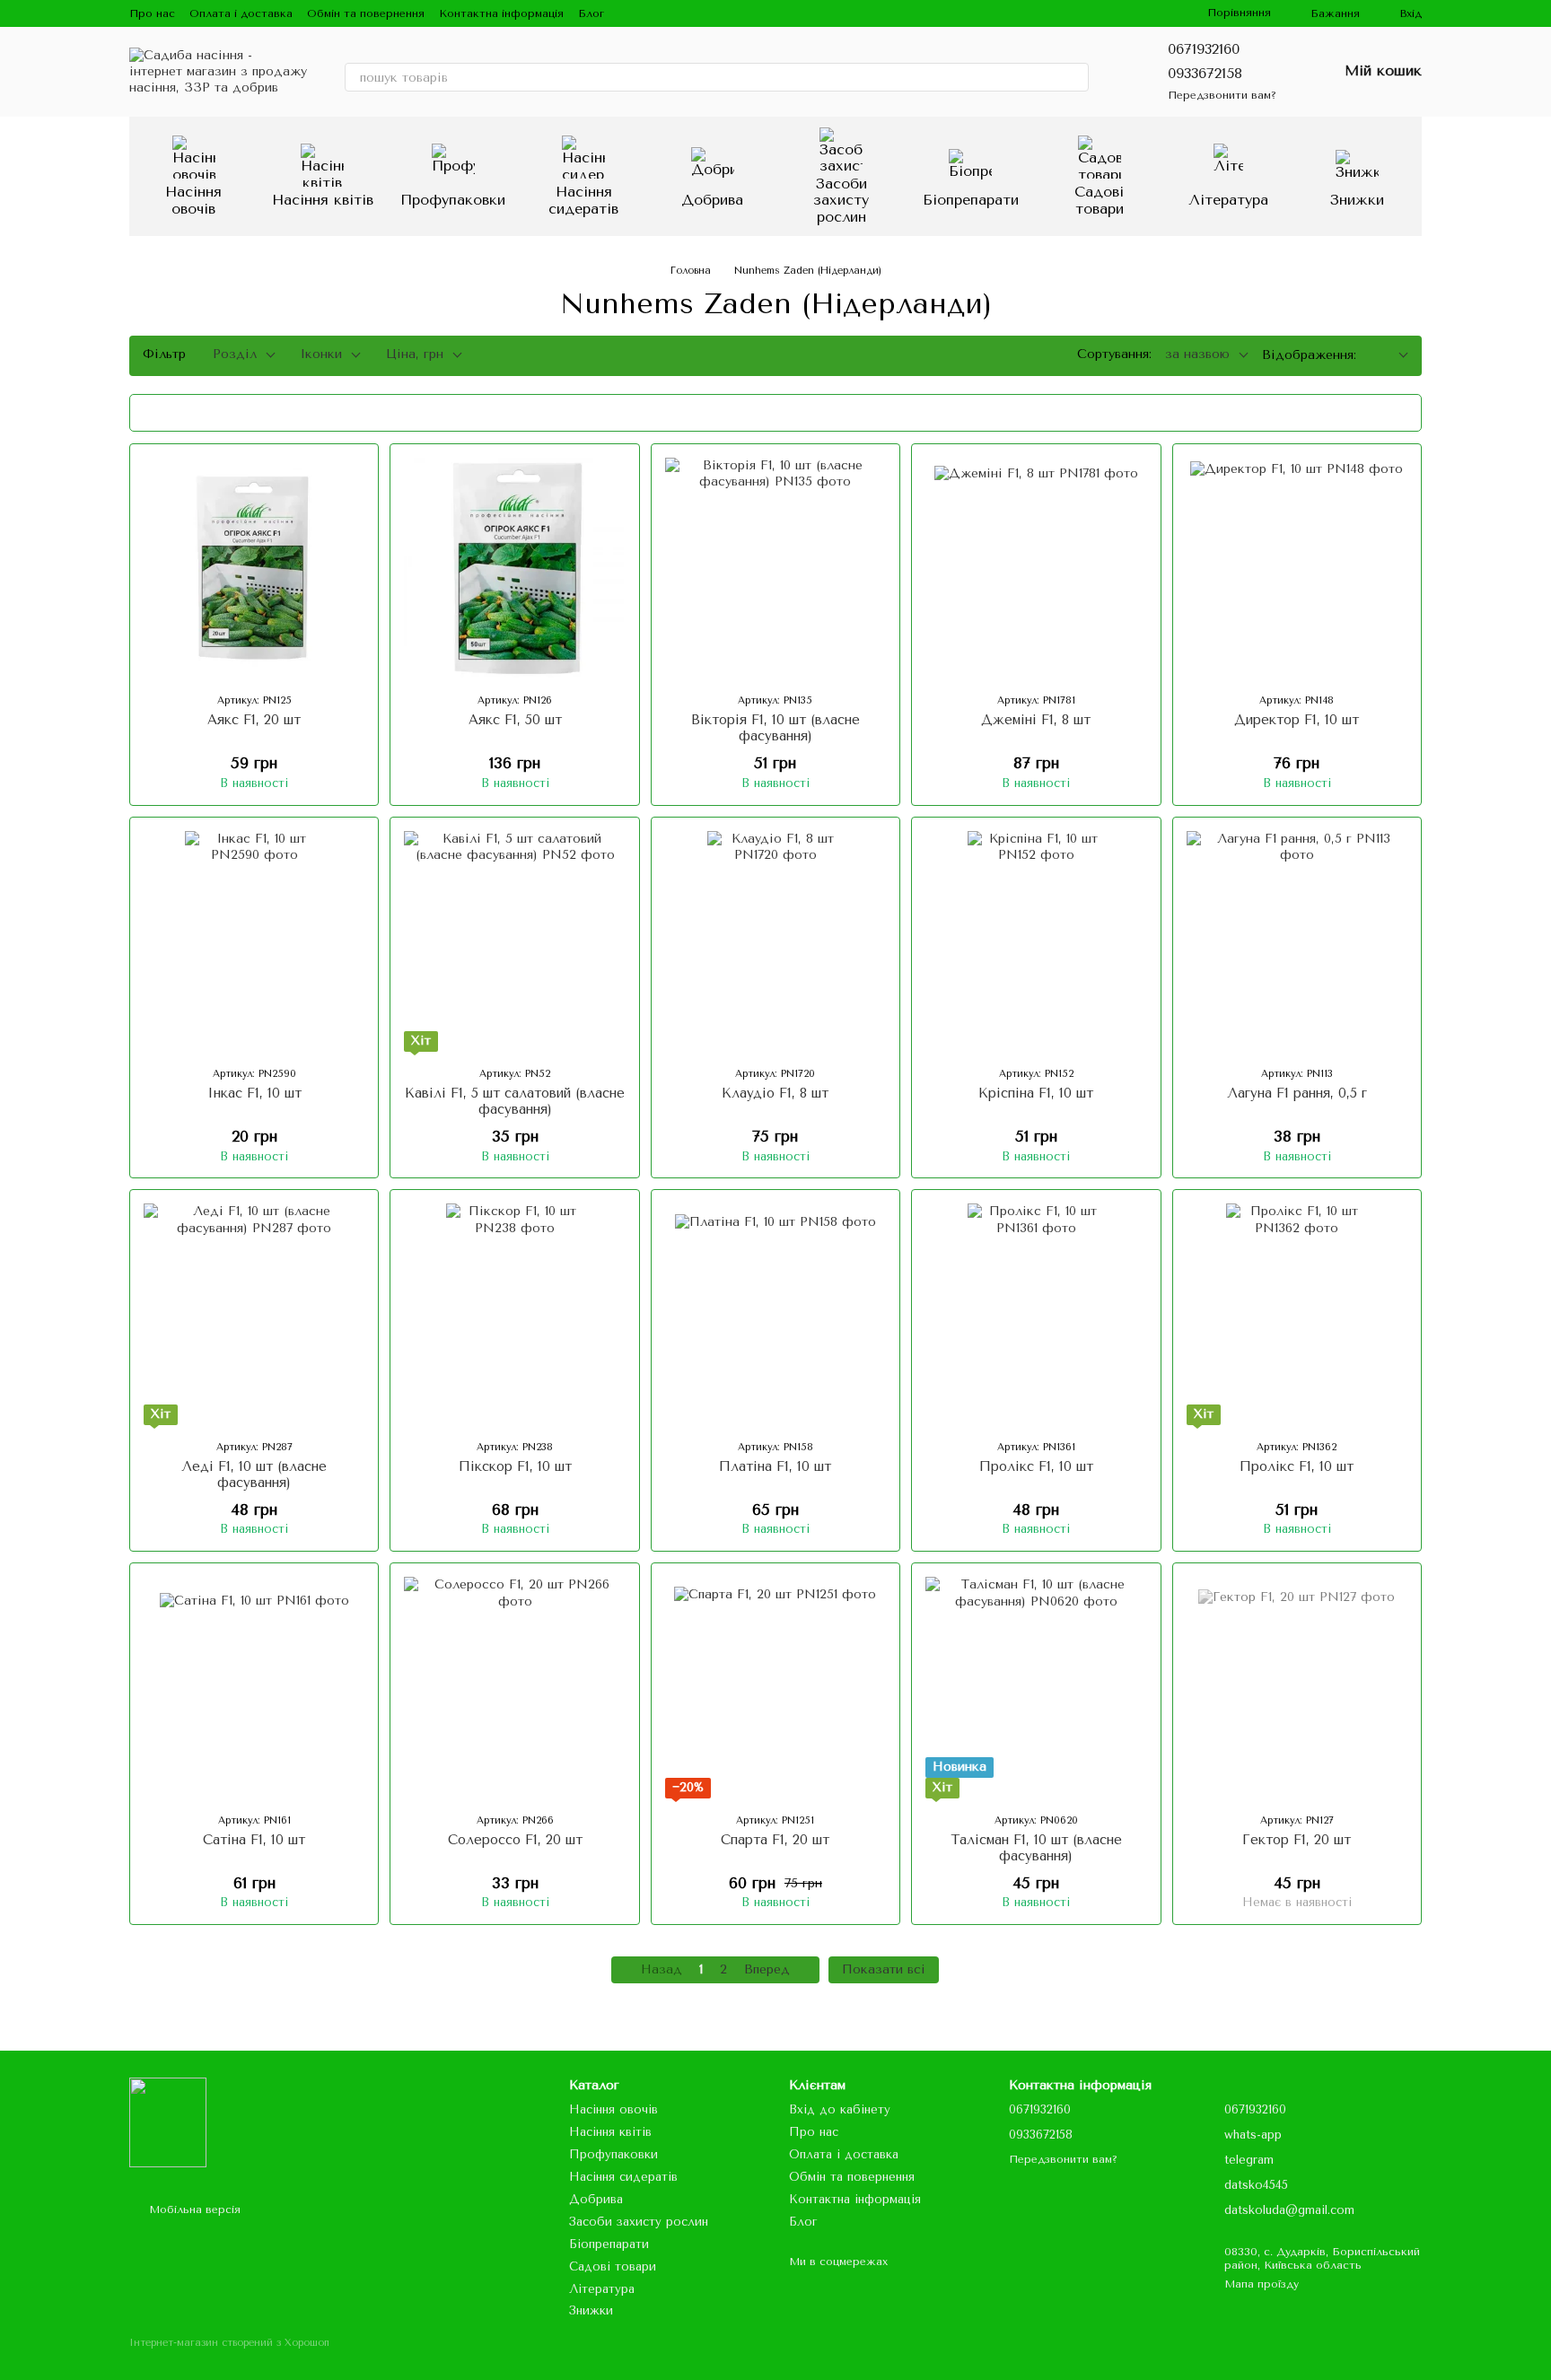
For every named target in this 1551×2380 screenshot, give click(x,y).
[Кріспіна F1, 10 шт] (1036, 941)
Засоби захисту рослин (841, 200)
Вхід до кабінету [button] (840, 2109)
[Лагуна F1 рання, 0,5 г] (1297, 941)
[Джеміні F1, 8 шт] (1036, 568)
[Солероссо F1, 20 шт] (514, 1687)
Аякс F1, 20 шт (254, 720)
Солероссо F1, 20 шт (515, 1840)
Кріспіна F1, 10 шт (1036, 1093)
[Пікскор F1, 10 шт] (514, 1314)
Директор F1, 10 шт (1297, 720)
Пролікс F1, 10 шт (1036, 1466)
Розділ (235, 354)
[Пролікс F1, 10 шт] (1036, 1314)
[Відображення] (1389, 356)
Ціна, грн (415, 354)
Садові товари (1099, 200)
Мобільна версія (193, 2209)
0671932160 (1204, 49)
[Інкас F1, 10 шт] (254, 941)
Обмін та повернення (366, 13)
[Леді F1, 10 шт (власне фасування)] (254, 1314)
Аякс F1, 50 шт (515, 720)
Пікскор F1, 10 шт (515, 1466)
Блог (591, 13)
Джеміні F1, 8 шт (1036, 720)
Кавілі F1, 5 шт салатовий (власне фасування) (515, 1101)
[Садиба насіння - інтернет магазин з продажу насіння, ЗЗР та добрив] (168, 2122)
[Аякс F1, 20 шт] (254, 568)
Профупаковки (453, 200)
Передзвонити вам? (1222, 95)
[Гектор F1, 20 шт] (1297, 1687)
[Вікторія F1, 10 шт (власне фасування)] (775, 568)
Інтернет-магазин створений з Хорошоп (229, 2343)
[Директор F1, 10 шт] (1297, 568)
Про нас (152, 13)
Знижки (1357, 200)
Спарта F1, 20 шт (775, 1840)
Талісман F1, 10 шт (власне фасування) (1036, 1848)
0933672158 (1205, 73)
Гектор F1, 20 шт (1297, 1840)
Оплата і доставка (241, 13)
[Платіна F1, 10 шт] (775, 1314)
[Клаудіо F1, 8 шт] (775, 941)
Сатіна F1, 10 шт (254, 1840)
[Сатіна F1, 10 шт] (254, 1687)
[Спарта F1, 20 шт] (775, 1687)
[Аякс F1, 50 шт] (514, 568)
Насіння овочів (193, 200)
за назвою (1197, 354)
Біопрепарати (971, 200)
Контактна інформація (501, 13)
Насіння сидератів (583, 200)
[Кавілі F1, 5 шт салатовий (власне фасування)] (514, 941)
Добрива (712, 200)
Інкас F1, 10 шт (254, 1093)
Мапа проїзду (1262, 2284)
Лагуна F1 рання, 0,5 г (1297, 1093)
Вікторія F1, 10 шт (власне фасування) (775, 728)
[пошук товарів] (1074, 77)
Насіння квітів (323, 200)
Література (1228, 200)
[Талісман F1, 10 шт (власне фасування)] (1036, 1687)
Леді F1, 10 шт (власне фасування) (254, 1474)
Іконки (321, 354)
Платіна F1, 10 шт (775, 1466)
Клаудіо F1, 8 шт (775, 1093)
